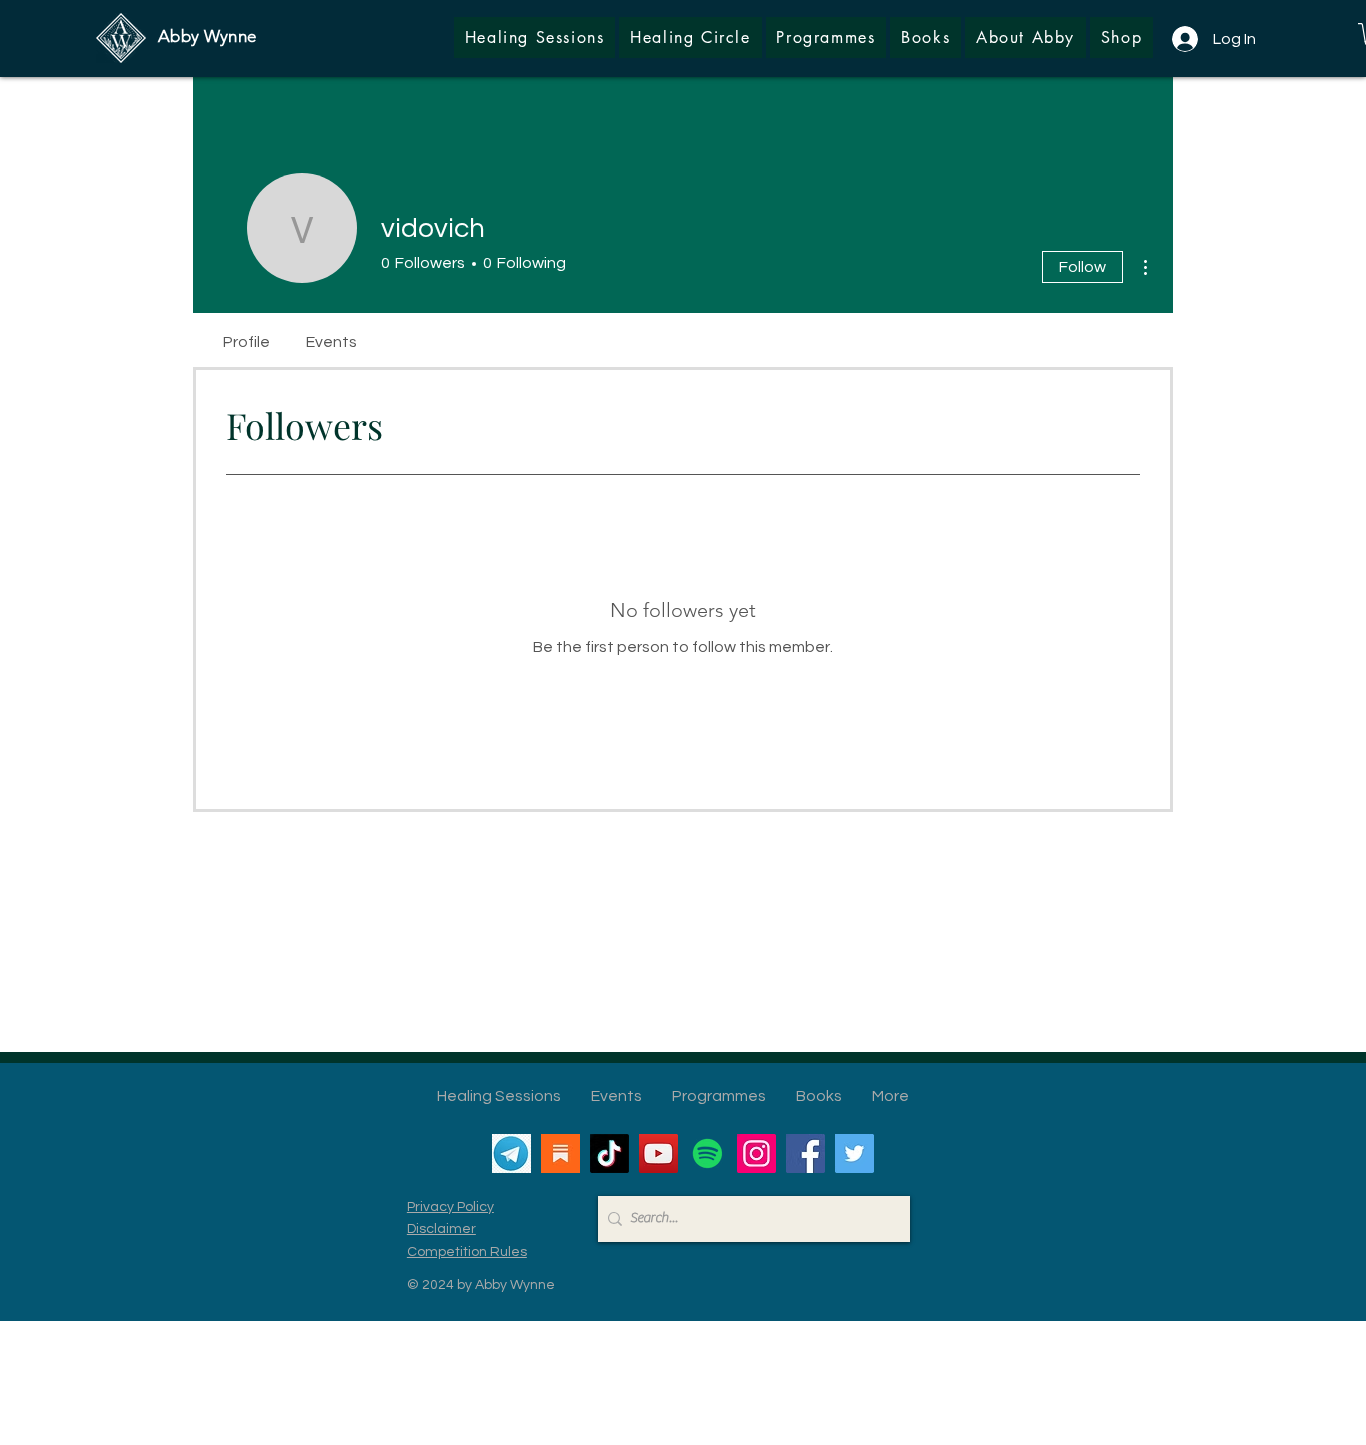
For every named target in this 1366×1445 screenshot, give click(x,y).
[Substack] (560, 1153)
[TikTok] (609, 1153)
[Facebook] (805, 1153)
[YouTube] (658, 1153)
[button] (1121, 37)
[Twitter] (854, 1153)
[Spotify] (707, 1153)
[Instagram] (756, 1153)
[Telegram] (511, 1153)
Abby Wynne (207, 36)
